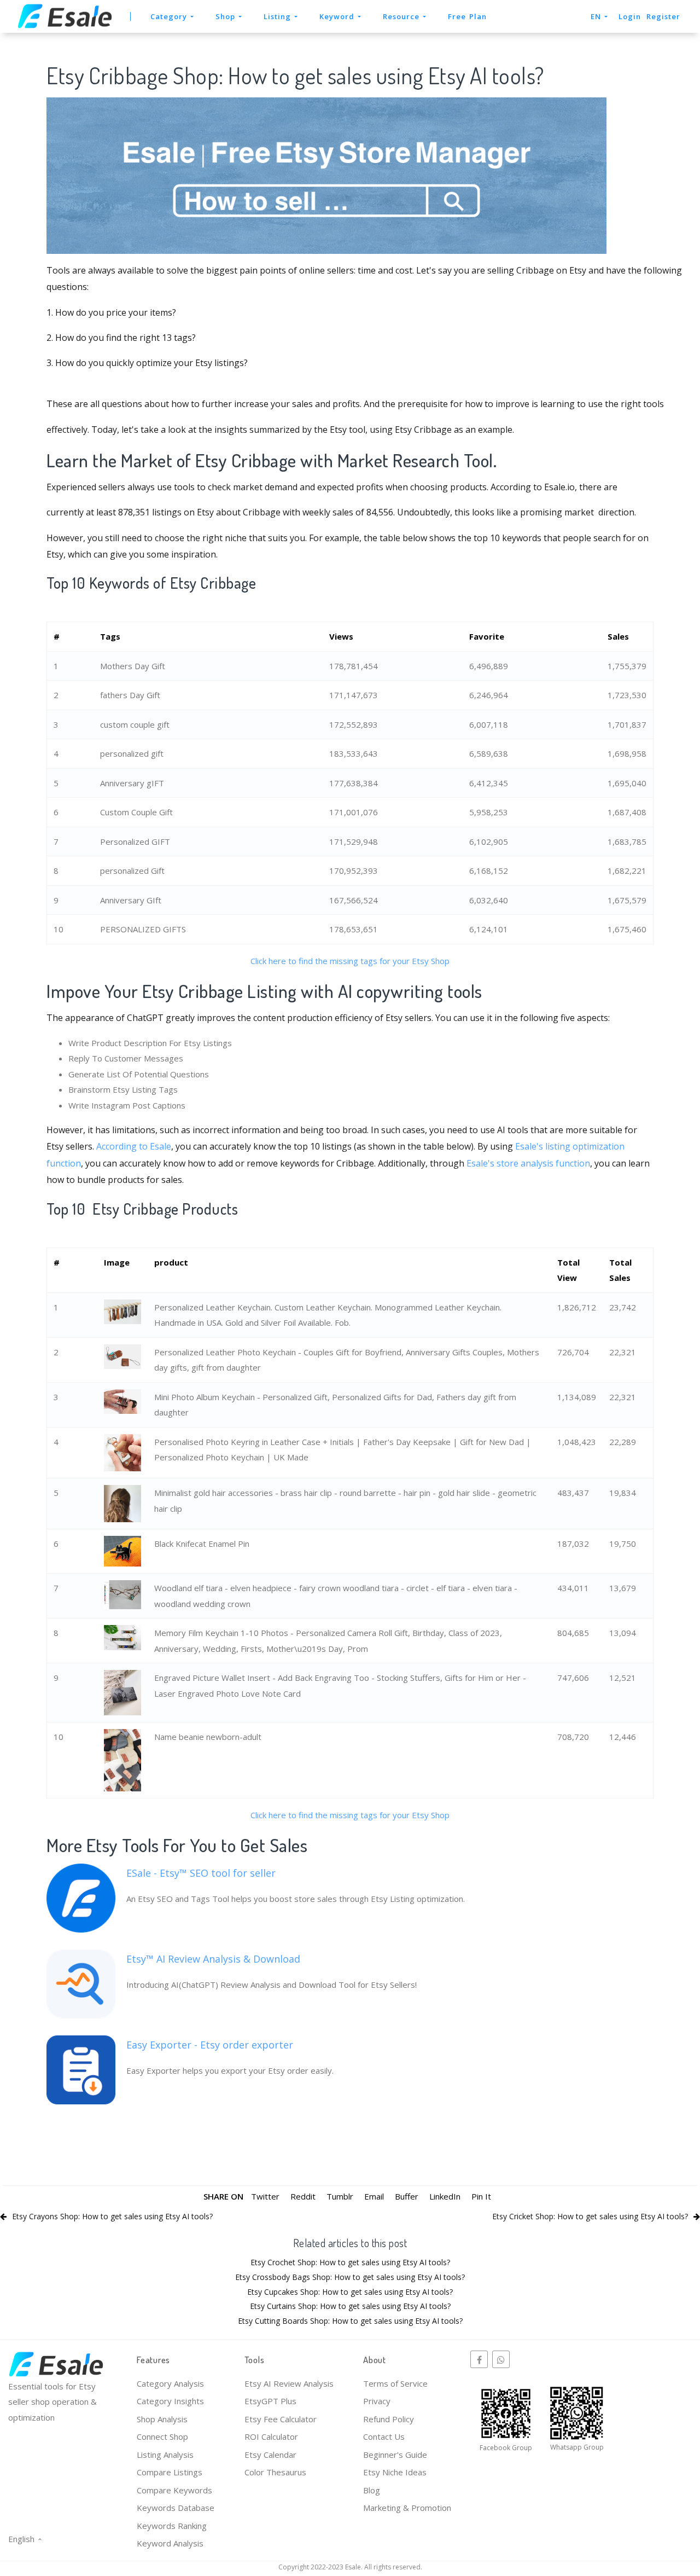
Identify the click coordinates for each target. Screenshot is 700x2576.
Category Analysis (170, 2383)
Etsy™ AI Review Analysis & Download (213, 1959)
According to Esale (134, 1146)
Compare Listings (170, 2472)
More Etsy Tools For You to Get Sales (177, 1845)
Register (663, 16)
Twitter (265, 2196)
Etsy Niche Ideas (395, 2472)
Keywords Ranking (172, 2526)
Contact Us (384, 2436)
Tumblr (340, 2196)
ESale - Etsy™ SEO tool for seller (201, 1873)
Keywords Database (176, 2508)
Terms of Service (395, 2383)
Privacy (377, 2401)
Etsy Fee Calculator (281, 2419)
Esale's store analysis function (528, 1163)
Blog (372, 2490)
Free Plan (467, 16)
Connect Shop (162, 2436)
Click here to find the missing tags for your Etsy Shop (350, 961)
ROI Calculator (271, 2436)
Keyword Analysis (170, 2543)
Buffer (407, 2196)
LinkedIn (445, 2196)
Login (630, 16)
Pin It (481, 2196)
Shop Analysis (162, 2419)
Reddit (303, 2196)
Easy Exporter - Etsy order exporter (210, 2045)
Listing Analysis (165, 2455)
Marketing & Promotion (407, 2508)
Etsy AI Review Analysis (289, 2383)
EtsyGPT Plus (270, 2401)
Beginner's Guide (395, 2455)
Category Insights (170, 2401)
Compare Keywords (174, 2490)
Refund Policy (389, 2419)
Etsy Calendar (270, 2455)
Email (374, 2196)
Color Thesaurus (275, 2472)
